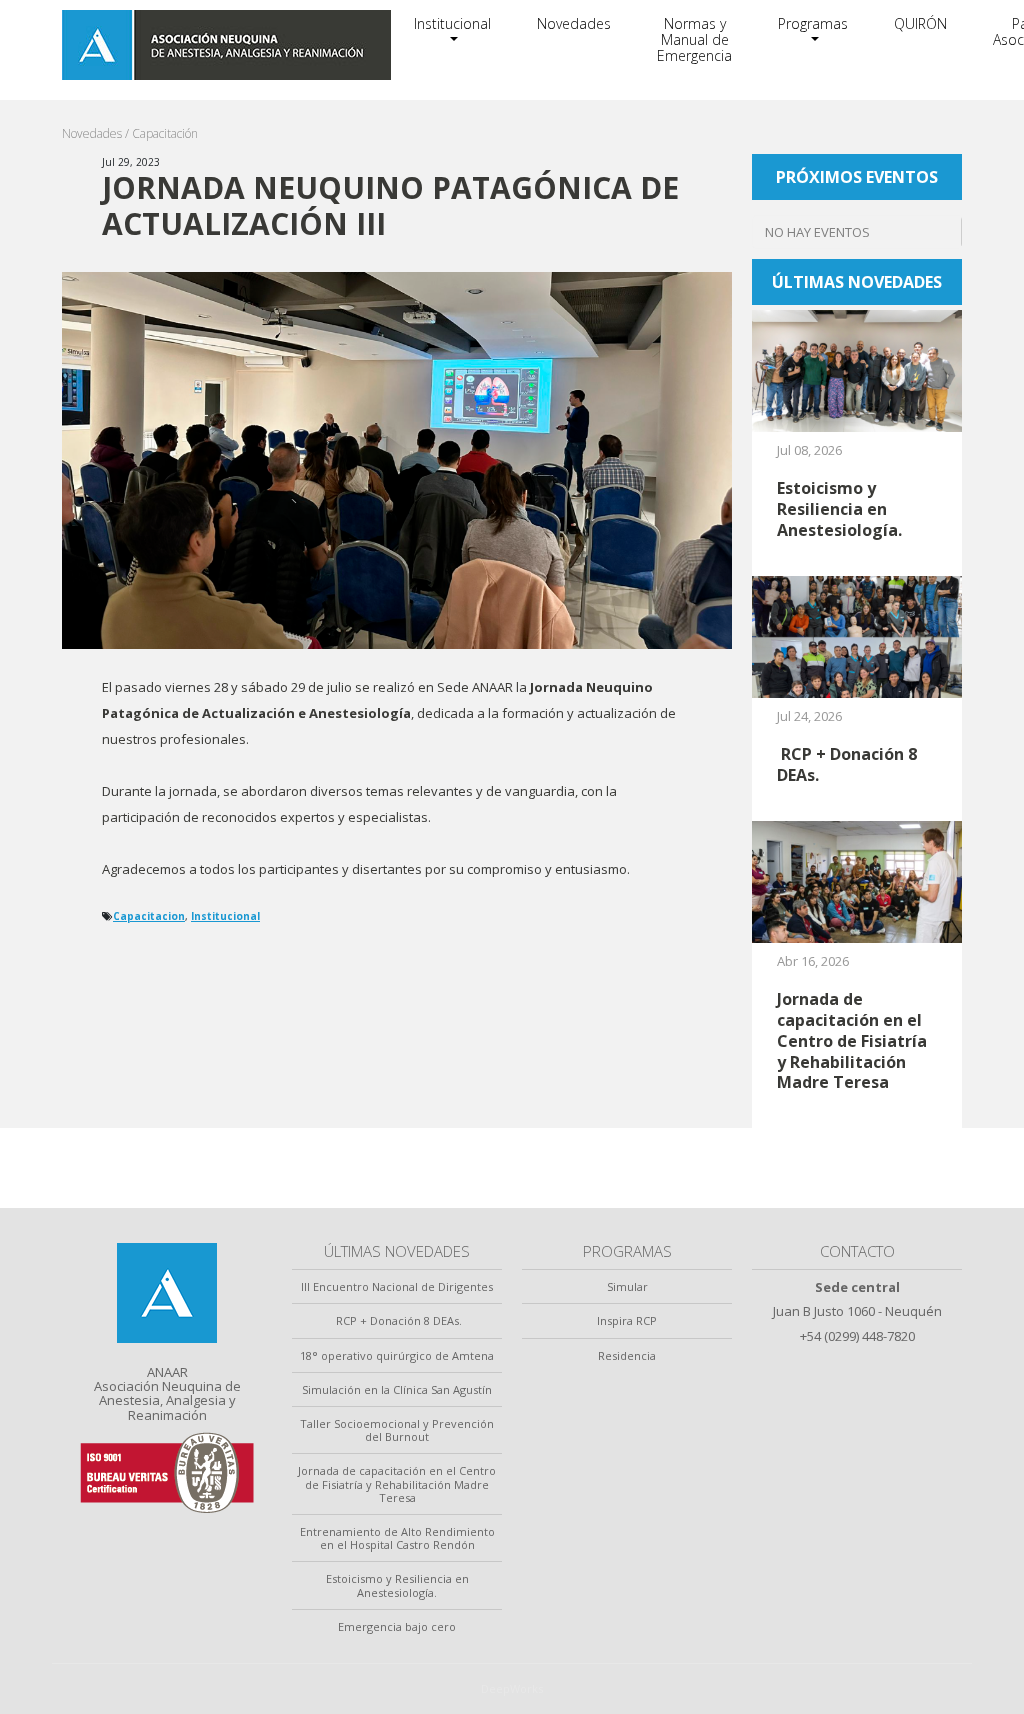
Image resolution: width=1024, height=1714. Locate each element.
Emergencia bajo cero (397, 1626)
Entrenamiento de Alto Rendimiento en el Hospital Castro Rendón (397, 1538)
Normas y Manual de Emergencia (694, 39)
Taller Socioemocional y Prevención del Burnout (397, 1430)
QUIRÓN (920, 23)
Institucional (452, 23)
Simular (627, 1286)
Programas (813, 23)
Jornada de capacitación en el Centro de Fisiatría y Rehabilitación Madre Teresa (397, 1483)
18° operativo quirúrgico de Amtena (397, 1355)
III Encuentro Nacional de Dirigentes (397, 1286)
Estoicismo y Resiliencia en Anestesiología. (397, 1585)
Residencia (627, 1355)
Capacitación (165, 133)
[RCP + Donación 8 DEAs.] (857, 635)
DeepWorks (512, 1688)
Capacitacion (149, 916)
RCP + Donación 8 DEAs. (397, 1320)
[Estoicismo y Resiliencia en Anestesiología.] (857, 370)
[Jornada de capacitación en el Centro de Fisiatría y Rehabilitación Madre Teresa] (857, 881)
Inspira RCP (627, 1320)
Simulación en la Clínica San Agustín (397, 1389)
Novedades (574, 23)
